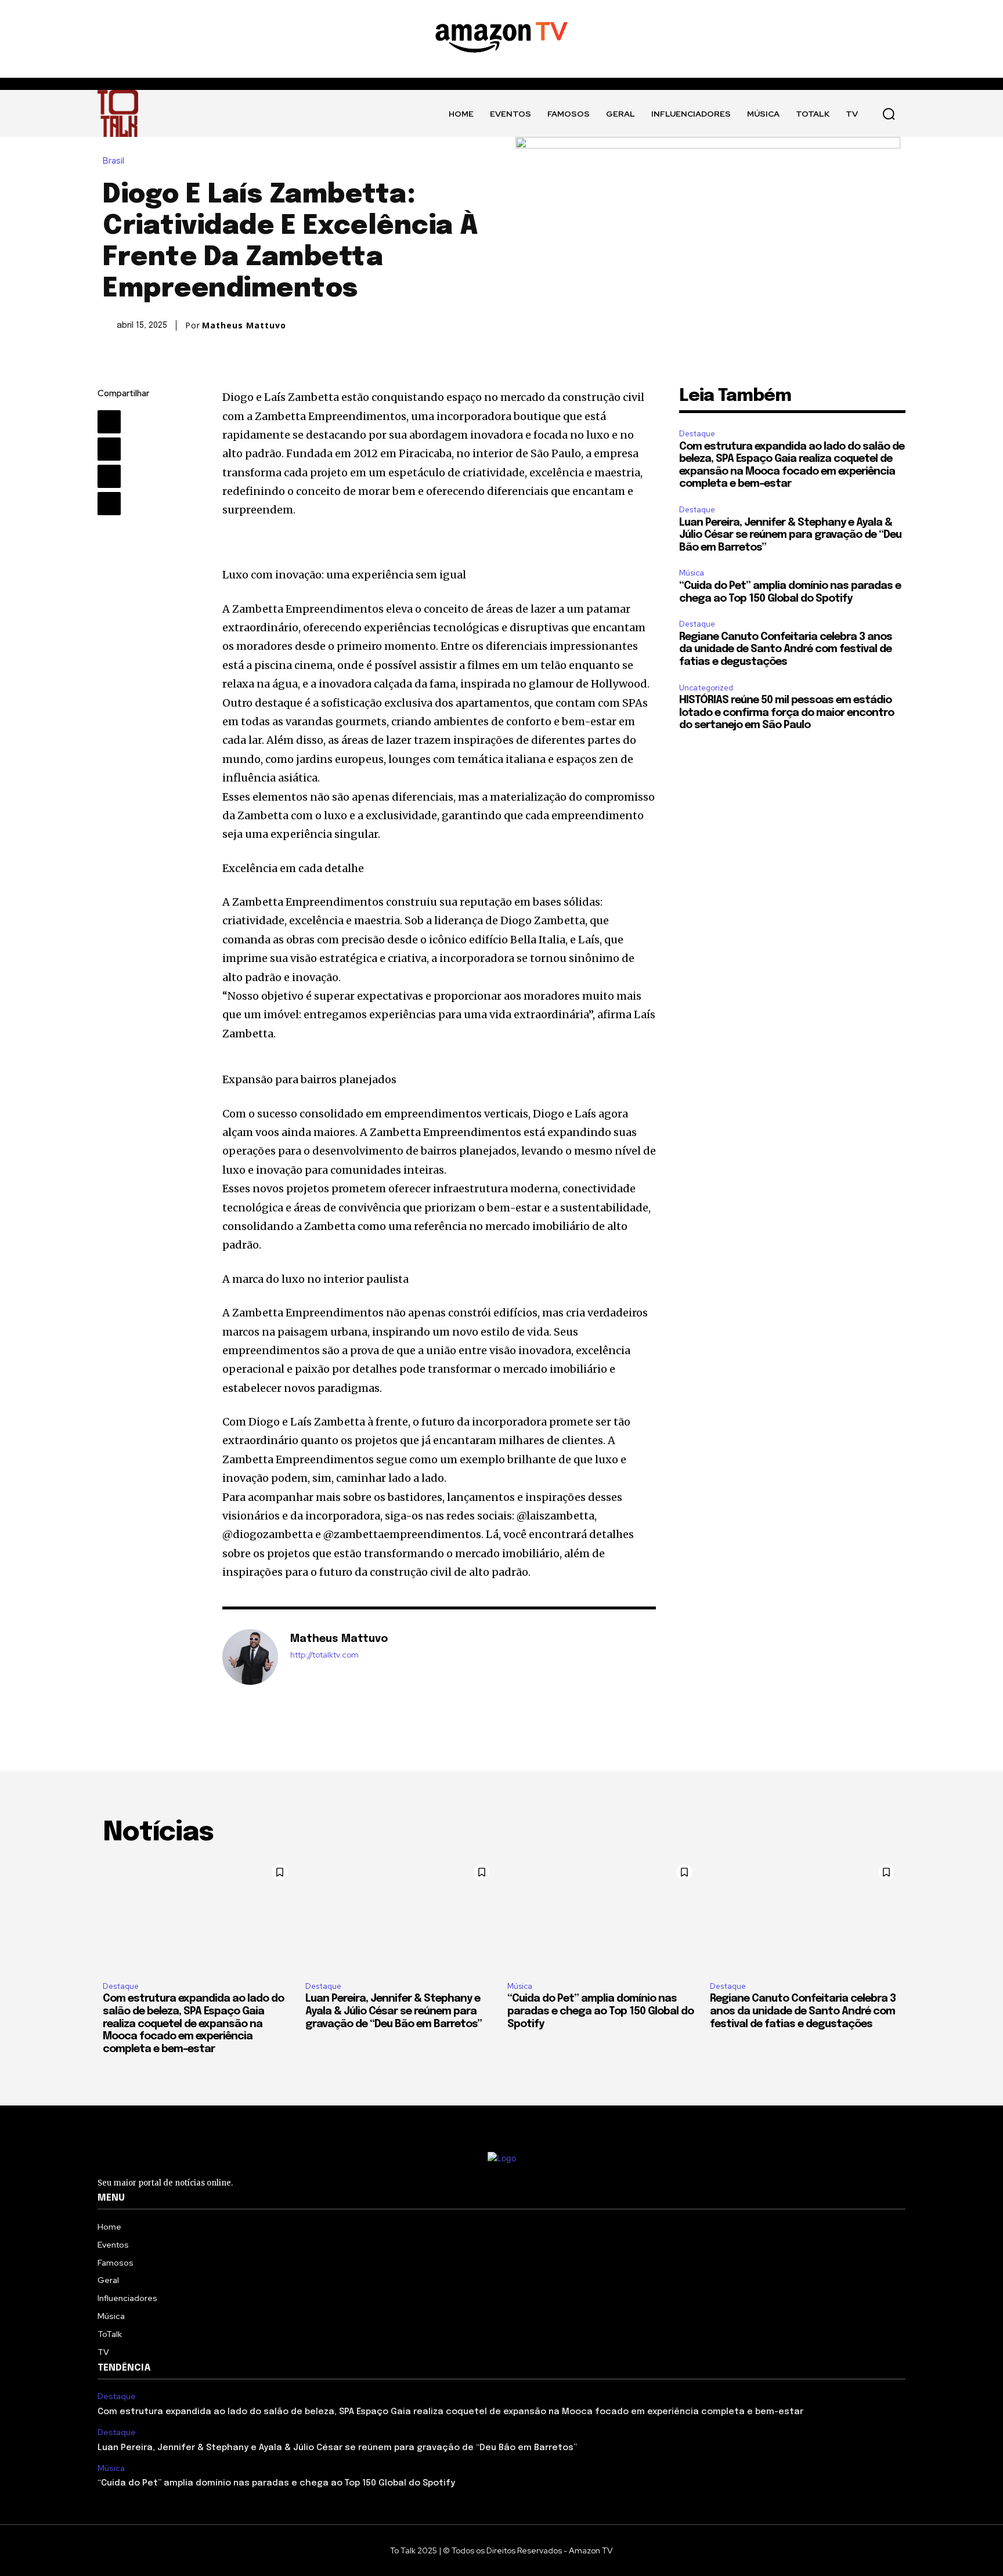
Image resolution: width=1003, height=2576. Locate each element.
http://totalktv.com (324, 1655)
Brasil (113, 161)
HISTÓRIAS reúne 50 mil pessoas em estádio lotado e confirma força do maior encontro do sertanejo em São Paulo (786, 713)
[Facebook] (109, 422)
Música (692, 573)
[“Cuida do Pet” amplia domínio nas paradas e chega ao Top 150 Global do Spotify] (603, 1915)
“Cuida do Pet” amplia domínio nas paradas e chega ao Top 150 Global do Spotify (600, 2011)
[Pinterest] (109, 476)
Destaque (697, 434)
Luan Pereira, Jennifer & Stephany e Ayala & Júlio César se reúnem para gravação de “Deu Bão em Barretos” (790, 535)
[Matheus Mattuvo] (250, 1657)
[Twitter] (109, 449)
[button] (889, 114)
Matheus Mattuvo (244, 325)
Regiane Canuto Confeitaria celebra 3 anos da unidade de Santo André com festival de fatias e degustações (786, 650)
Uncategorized (706, 688)
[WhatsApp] (109, 504)
